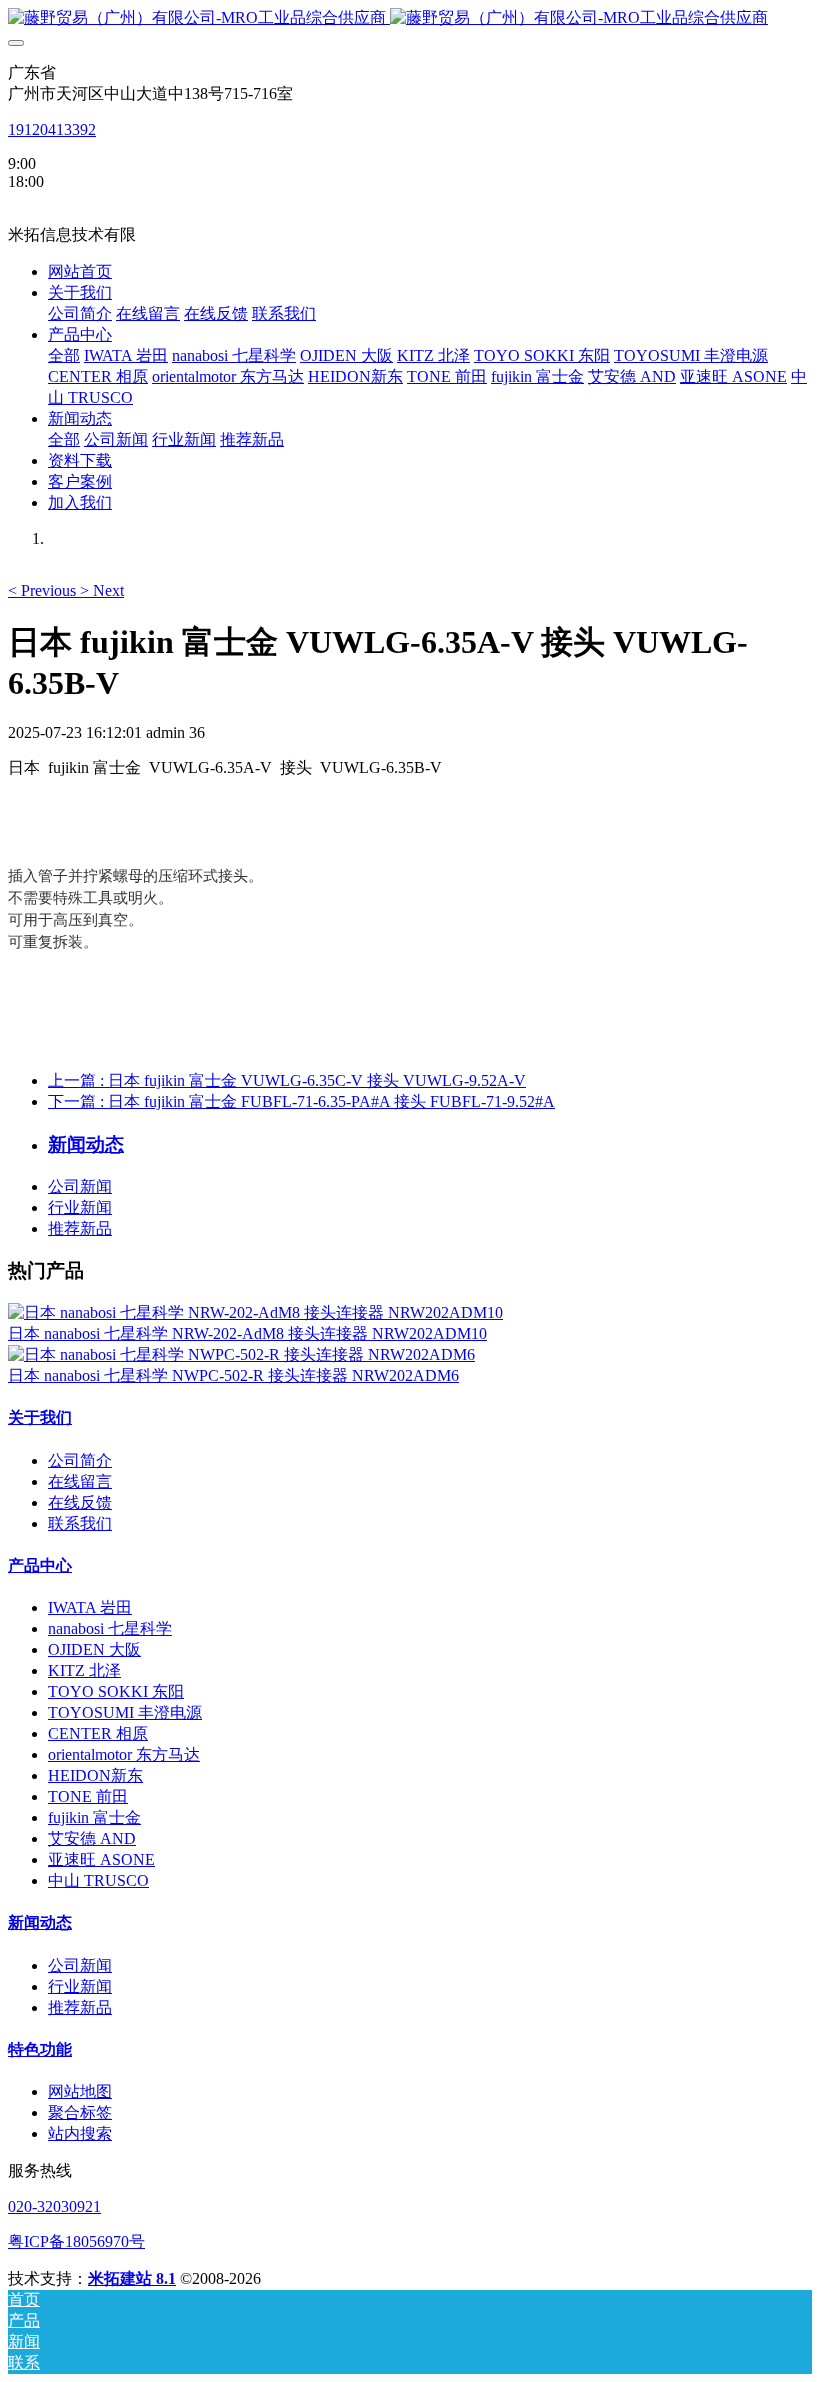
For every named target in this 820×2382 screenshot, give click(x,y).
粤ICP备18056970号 (76, 2241)
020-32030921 (54, 2206)
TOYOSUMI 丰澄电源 (125, 1712)
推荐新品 (80, 1228)
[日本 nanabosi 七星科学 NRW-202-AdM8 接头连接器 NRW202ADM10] (255, 1312)
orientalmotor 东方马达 (124, 1754)
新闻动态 (40, 1922)
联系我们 (80, 1523)
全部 (64, 355)
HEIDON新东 (95, 1775)
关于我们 (40, 1417)
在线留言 (80, 1481)
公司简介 (80, 1460)
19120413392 (52, 129)
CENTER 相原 (98, 1733)
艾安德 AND (92, 1838)
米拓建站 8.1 (132, 2278)
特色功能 (40, 2049)
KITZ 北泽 (84, 1670)
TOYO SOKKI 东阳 (116, 1691)
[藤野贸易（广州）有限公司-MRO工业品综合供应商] (410, 18)
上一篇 (287, 1080)
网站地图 (80, 2091)
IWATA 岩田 (90, 1607)
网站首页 (80, 271)
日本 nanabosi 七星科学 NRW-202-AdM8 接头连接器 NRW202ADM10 (247, 1333)
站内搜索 (80, 2133)
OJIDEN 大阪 (94, 1649)
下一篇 (301, 1101)
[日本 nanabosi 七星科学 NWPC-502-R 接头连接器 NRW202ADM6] (241, 1354)
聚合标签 (80, 2112)
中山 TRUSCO (98, 1880)
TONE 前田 (88, 1796)
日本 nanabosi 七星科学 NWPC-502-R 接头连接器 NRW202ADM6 (233, 1375)
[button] (44, 590)
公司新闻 (80, 1186)
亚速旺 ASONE (101, 1859)
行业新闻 (80, 1207)
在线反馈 (80, 1502)
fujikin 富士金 (94, 1817)
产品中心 (40, 1565)
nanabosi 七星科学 (110, 1628)
